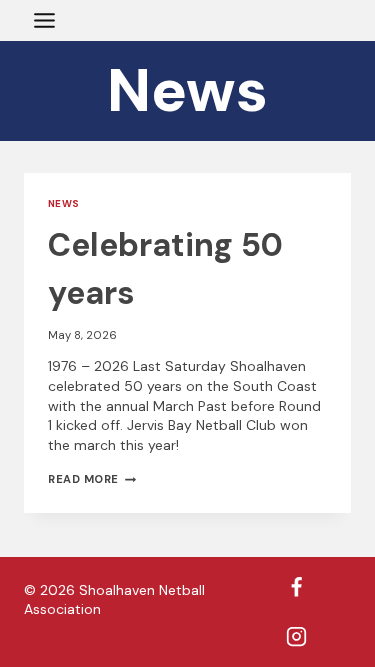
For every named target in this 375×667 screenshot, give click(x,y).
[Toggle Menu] (44, 20)
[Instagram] (297, 636)
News (64, 203)
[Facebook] (297, 588)
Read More (92, 479)
